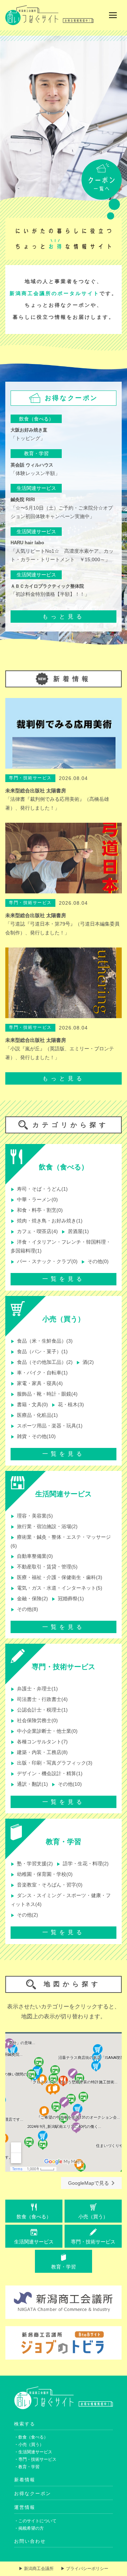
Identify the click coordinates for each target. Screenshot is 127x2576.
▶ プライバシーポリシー (84, 2569)
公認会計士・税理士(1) (39, 1710)
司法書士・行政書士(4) (39, 1699)
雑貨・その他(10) (33, 1436)
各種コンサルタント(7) (39, 1742)
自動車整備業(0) (32, 1556)
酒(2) (85, 1362)
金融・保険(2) (29, 1599)
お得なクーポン (33, 2493)
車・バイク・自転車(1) (39, 1373)
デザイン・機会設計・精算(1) (47, 1774)
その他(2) (24, 1915)
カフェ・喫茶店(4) (34, 1231)
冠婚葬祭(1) (68, 1599)
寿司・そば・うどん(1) (39, 1189)
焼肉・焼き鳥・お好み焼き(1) (47, 1221)
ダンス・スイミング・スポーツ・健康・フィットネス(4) (61, 1900)
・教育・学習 (27, 2467)
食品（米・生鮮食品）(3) (42, 1341)
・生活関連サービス (33, 2452)
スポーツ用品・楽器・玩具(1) (47, 1426)
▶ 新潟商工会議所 (36, 2569)
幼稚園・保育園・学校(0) (42, 1874)
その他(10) (67, 1784)
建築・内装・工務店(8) (39, 1752)
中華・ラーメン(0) (34, 1200)
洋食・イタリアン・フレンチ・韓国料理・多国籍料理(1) (61, 1246)
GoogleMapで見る (89, 2183)
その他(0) (95, 1261)
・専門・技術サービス (35, 2459)
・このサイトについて (35, 2521)
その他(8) (24, 1609)
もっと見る (64, 617)
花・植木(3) (68, 1405)
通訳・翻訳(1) (29, 1784)
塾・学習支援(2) (32, 1864)
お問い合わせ (30, 2541)
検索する (25, 2424)
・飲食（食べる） (31, 2437)
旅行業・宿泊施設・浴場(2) (44, 1527)
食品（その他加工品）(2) (42, 1362)
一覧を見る (64, 1279)
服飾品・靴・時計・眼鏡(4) (44, 1394)
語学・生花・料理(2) (83, 1864)
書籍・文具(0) (29, 1405)
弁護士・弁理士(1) (34, 1689)
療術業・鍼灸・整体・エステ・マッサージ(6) (61, 1541)
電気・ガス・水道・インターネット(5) (56, 1588)
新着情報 (25, 2480)
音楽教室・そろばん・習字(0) (47, 1885)
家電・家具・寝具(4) (37, 1383)
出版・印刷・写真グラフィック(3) (52, 1763)
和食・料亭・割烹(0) (37, 1210)
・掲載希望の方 (29, 2528)
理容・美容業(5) (32, 1516)
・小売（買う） (29, 2445)
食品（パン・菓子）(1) (39, 1352)
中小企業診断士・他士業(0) (44, 1731)
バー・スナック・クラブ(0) (44, 1261)
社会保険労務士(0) (34, 1721)
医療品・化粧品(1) (34, 1415)
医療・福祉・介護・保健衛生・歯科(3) (56, 1577)
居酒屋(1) (75, 1231)
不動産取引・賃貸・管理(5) (44, 1567)
